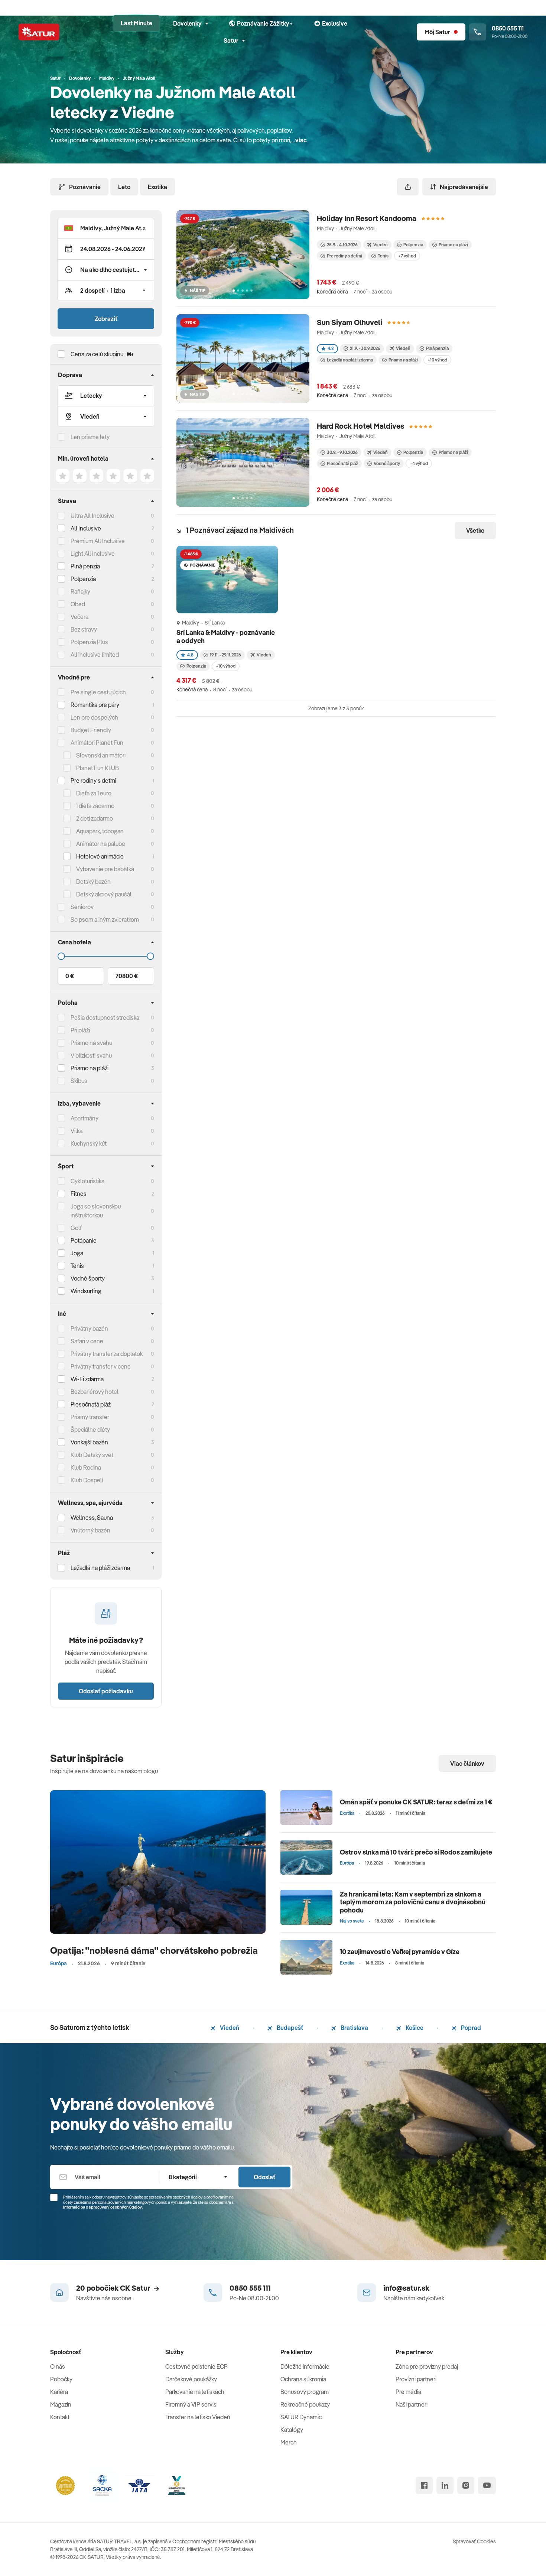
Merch (289, 2442)
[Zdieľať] (408, 187)
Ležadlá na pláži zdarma (350, 360)
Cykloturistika (87, 1181)
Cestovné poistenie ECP (196, 2366)
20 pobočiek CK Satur (113, 2288)
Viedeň (229, 2028)
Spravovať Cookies (474, 2541)
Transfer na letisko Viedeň (198, 2417)
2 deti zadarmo (95, 818)
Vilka (77, 1131)
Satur (231, 40)
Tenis (77, 1266)
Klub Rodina (86, 1467)
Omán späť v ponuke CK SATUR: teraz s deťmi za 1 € (416, 1802)
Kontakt (60, 2417)
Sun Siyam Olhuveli (350, 322)
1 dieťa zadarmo (95, 806)
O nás (58, 2366)
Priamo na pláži (453, 245)
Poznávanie (85, 187)
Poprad (470, 2028)
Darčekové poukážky (191, 2379)
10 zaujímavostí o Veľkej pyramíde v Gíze (400, 1952)
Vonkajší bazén (89, 1442)
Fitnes (79, 1194)
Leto (124, 187)
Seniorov (82, 907)
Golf (76, 1228)
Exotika (157, 187)
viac (301, 140)
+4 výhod (419, 463)
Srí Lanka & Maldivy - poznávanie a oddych (226, 637)
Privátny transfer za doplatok (107, 1354)
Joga (77, 1253)
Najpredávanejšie (464, 187)
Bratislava (354, 2028)
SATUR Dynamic (301, 2417)
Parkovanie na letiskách (195, 2392)
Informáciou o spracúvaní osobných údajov (103, 2207)
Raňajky (80, 591)
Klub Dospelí (87, 1480)
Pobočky (61, 2379)
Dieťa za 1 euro (94, 793)
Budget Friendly (91, 730)
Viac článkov (467, 1764)
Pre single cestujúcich (98, 692)
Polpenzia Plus (89, 642)
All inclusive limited (95, 655)
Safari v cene (87, 1341)
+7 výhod (407, 256)
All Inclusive (86, 528)
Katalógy (292, 2430)
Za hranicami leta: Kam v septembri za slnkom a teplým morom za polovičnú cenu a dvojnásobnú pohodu (413, 1902)
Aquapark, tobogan (100, 831)
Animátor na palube (101, 844)
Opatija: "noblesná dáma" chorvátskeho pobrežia (154, 1950)
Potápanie (84, 1240)
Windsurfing (86, 1291)
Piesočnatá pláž (91, 1404)
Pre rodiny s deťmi (93, 781)
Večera (79, 617)
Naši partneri (412, 2404)
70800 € (127, 976)
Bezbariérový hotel (95, 1392)
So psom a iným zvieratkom (105, 919)
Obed (78, 604)
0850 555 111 (250, 2288)
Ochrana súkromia (303, 2379)
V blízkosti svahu (91, 1055)
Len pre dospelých (94, 717)
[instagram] (466, 2485)
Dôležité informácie (305, 2366)
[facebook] (424, 2485)
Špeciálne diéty (90, 1430)
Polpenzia (83, 579)
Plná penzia (85, 566)
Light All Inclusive (93, 554)
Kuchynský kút (89, 1143)
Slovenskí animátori (101, 755)
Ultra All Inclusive (92, 516)
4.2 (331, 348)
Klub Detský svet (92, 1455)
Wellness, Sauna (92, 1518)
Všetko (475, 531)
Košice (414, 2028)
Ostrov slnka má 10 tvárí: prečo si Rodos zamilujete (416, 1852)
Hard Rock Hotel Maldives (360, 426)
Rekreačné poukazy (305, 2404)
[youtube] (487, 2485)
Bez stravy (84, 629)
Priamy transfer (90, 1417)
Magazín (61, 2404)
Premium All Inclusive (98, 541)
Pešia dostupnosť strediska (105, 1018)
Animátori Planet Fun (97, 743)
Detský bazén (93, 882)
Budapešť (289, 2028)
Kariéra (59, 2392)
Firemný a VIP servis (191, 2404)
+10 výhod (437, 360)
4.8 (190, 655)
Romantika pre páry (95, 705)
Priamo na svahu (91, 1043)
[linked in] (445, 2485)
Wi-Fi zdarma (87, 1379)
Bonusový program (305, 2392)
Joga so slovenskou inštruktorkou (96, 1211)
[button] (106, 228)
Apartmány (84, 1118)
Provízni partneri (416, 2379)
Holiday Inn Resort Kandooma (367, 218)
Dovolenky (187, 23)
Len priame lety (90, 437)
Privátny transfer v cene (101, 1366)
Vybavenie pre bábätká (105, 869)
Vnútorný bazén (90, 1530)
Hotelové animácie (100, 856)
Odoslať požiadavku (106, 1691)
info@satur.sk (406, 2288)
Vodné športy (88, 1278)
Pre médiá (408, 2392)
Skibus (79, 1081)
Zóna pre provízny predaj (427, 2366)
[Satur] (39, 32)
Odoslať (264, 2177)
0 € (70, 976)
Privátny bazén (89, 1328)
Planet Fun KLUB (97, 768)
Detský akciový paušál (104, 894)
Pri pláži (80, 1030)
